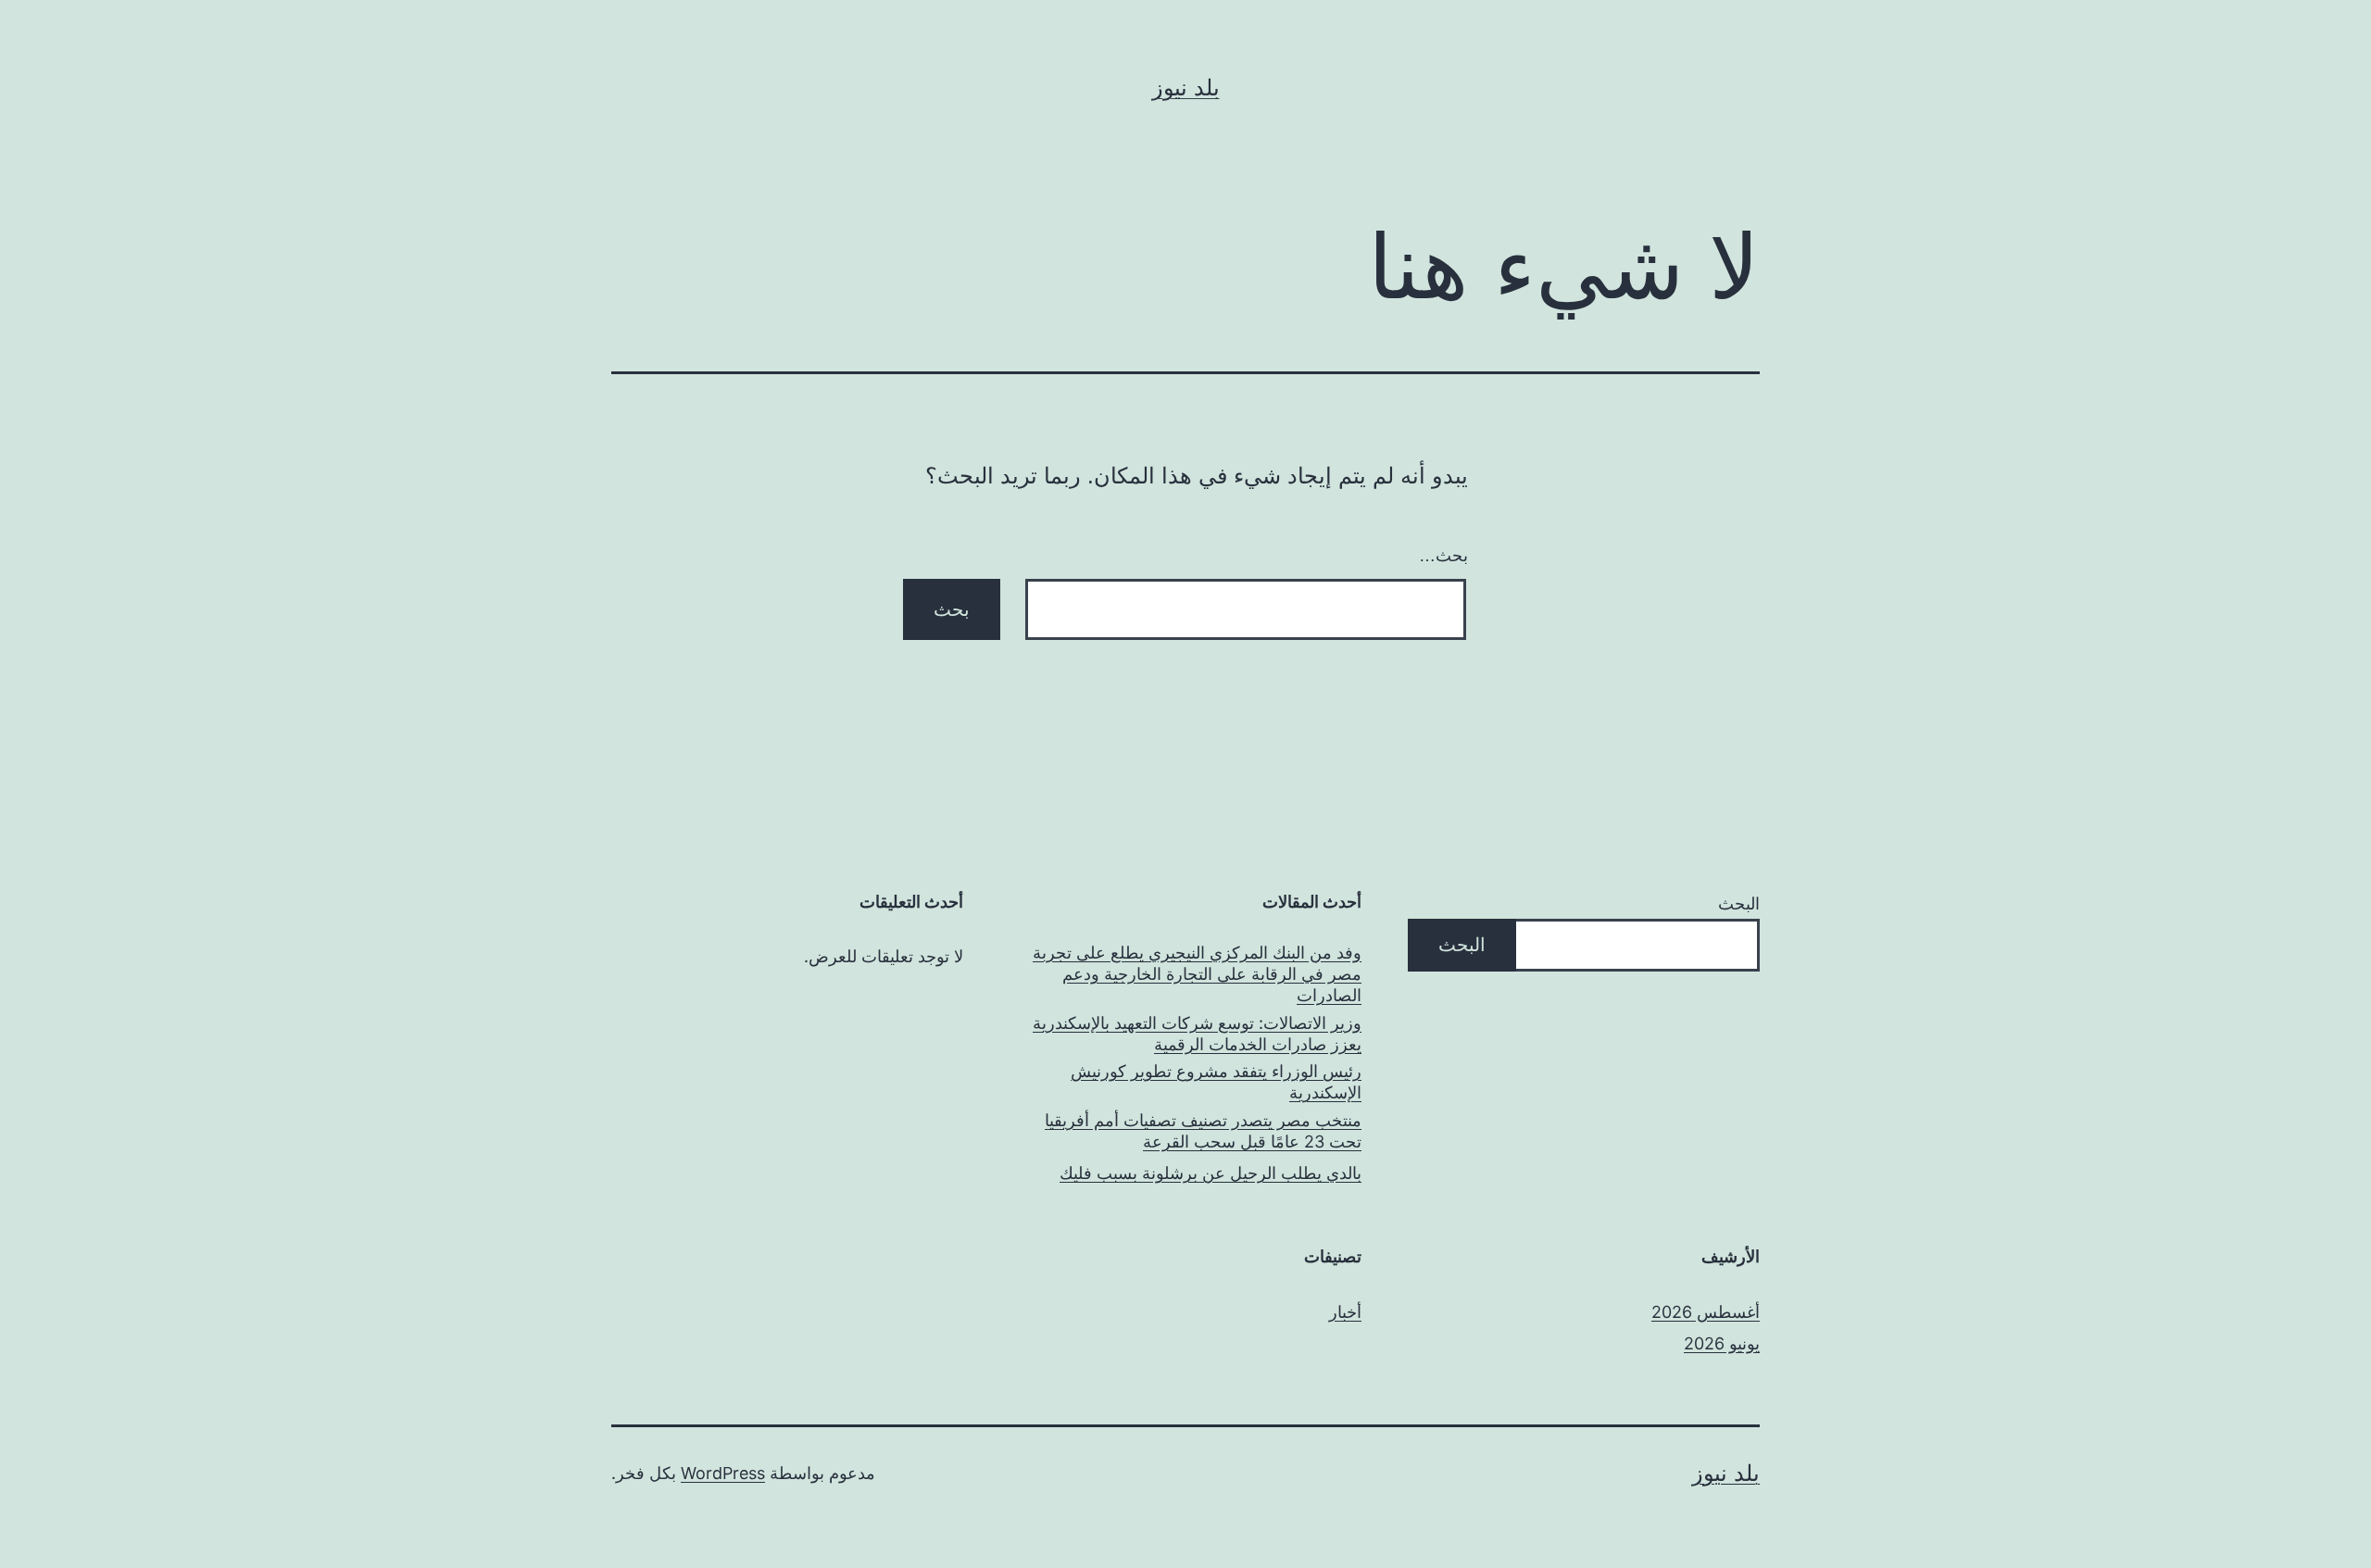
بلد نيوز (1186, 88)
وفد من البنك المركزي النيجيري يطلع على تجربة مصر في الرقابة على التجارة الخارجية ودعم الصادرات (1197, 974)
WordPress (723, 1473)
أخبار (1345, 1312)
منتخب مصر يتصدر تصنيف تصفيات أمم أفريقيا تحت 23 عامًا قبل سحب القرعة (1203, 1131)
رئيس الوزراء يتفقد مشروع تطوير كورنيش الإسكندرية (1216, 1082)
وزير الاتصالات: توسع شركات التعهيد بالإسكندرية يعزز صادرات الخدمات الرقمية (1197, 1034)
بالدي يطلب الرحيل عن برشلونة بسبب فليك (1211, 1173)
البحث (1739, 903)
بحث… (1443, 556)
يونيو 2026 (1722, 1343)
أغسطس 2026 (1706, 1312)
